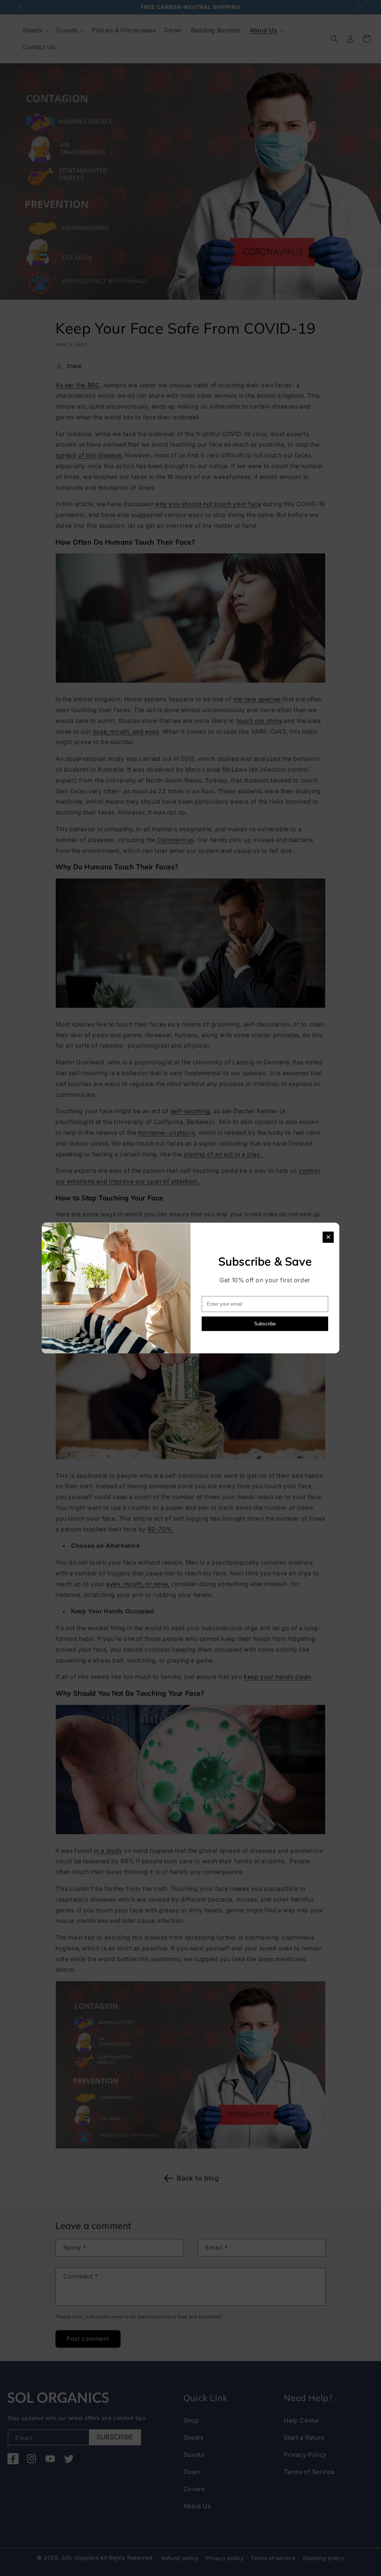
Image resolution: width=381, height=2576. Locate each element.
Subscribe (265, 1324)
